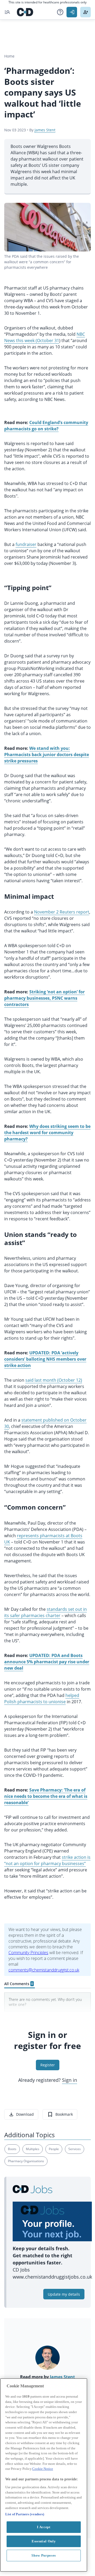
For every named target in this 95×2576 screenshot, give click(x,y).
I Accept (44, 2527)
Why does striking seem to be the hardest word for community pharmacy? (47, 1133)
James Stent (45, 130)
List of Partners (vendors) (25, 2514)
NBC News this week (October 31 (45, 337)
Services (75, 2149)
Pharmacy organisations (26, 2161)
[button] (60, 12)
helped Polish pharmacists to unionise (42, 1699)
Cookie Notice (43, 2469)
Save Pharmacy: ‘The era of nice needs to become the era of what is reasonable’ (46, 1796)
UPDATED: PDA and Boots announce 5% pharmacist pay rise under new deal (47, 1662)
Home (9, 56)
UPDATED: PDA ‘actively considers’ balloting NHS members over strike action (45, 1359)
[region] (44, 2475)
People (54, 2149)
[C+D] (25, 12)
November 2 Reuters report (62, 912)
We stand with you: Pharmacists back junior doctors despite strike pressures (47, 755)
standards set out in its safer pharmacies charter (46, 1612)
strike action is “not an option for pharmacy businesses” (47, 1860)
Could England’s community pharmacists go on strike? (46, 426)
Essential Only (44, 2541)
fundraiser (26, 544)
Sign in (70, 2080)
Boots (12, 2149)
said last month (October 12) (54, 1380)
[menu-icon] (7, 12)
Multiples (33, 2149)
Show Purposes (44, 2555)
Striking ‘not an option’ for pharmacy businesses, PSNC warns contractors (44, 998)
